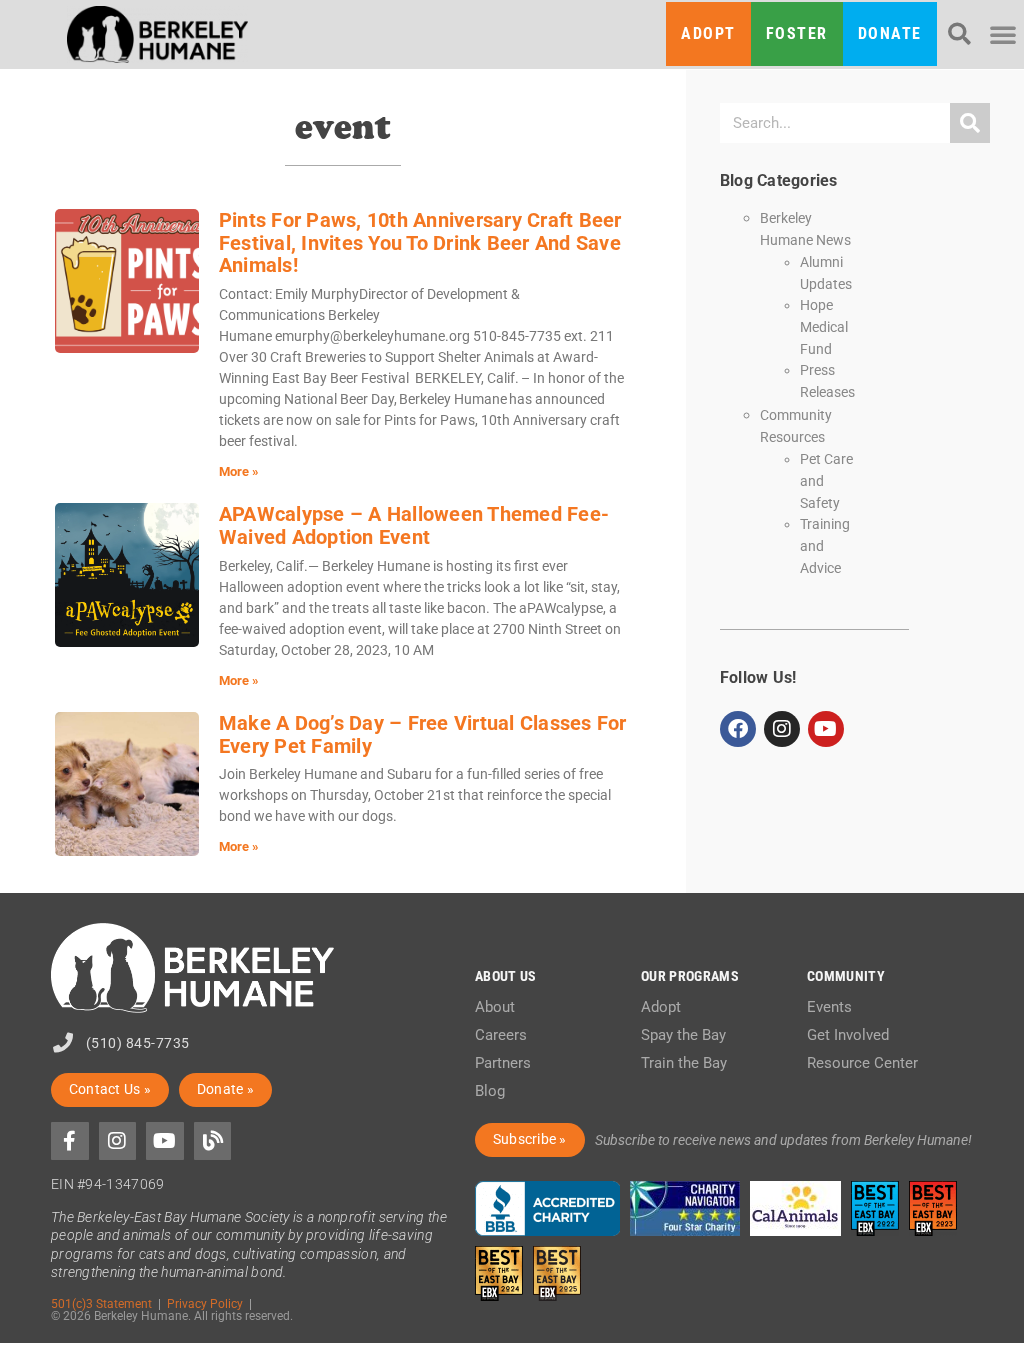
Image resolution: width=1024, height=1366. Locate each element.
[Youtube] (826, 729)
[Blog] (213, 1141)
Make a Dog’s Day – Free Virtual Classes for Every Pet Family (423, 734)
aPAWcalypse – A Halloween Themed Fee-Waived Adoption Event (414, 525)
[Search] (970, 123)
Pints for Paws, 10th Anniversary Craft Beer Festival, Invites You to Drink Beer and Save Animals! (420, 243)
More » (239, 471)
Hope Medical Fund (824, 326)
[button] (959, 34)
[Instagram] (782, 729)
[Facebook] (738, 729)
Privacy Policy (205, 1303)
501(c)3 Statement (101, 1303)
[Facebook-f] (70, 1141)
